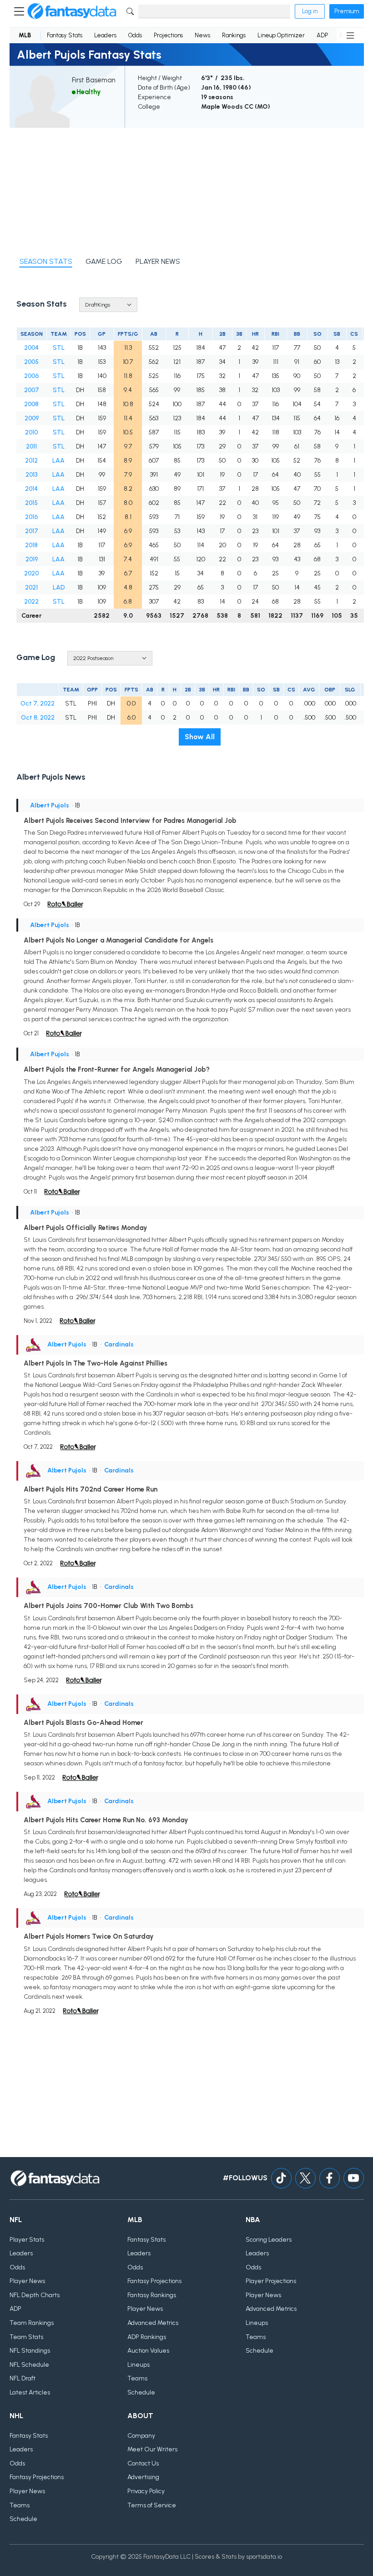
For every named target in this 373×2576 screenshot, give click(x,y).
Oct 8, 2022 (38, 718)
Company (141, 2436)
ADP (322, 35)
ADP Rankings (147, 2337)
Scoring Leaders (269, 2240)
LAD (59, 587)
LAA (58, 461)
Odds (135, 35)
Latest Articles (30, 2392)
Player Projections (271, 2281)
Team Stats (26, 2337)
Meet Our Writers (152, 2449)
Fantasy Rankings (152, 2295)
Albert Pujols (50, 805)
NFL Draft (23, 2378)
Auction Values (148, 2351)
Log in (310, 11)
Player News (27, 2281)
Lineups (139, 2365)
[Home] (72, 11)
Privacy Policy (146, 2491)
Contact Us (143, 2463)
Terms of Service (152, 2505)
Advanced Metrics (153, 2323)
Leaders (105, 35)
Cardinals (119, 1344)
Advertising (143, 2477)
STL (59, 348)
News (202, 35)
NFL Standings (30, 2351)
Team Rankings (32, 2323)
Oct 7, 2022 (38, 703)
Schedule (141, 2392)
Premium (347, 11)
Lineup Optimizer (281, 35)
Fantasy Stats (65, 35)
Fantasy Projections (154, 2281)
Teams (137, 2378)
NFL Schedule (29, 2365)
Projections (168, 35)
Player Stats (27, 2240)
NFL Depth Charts (35, 2295)
